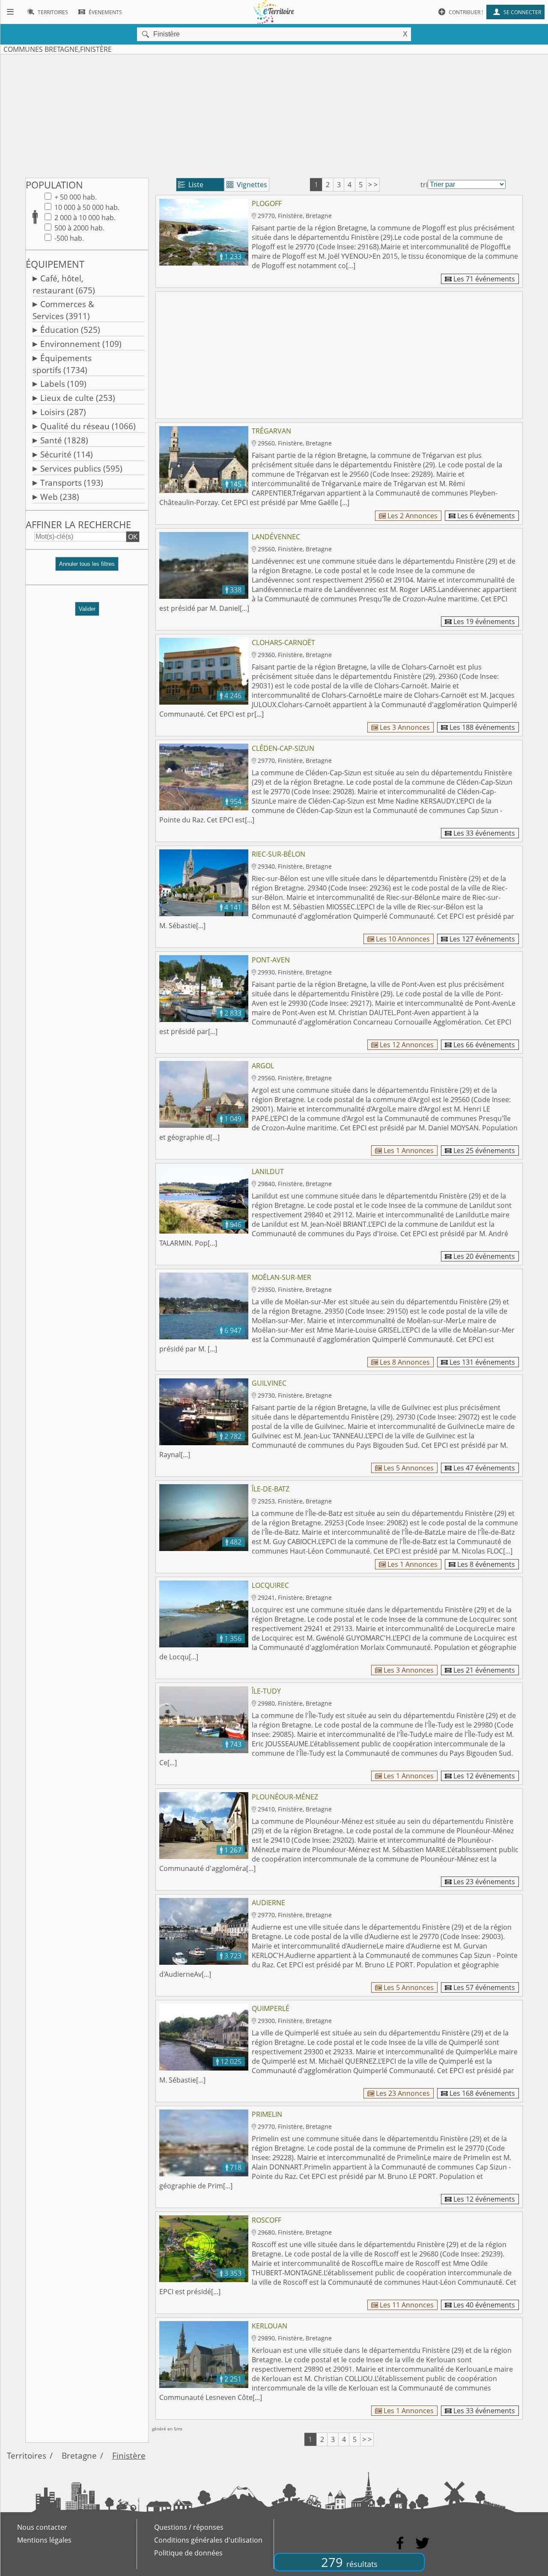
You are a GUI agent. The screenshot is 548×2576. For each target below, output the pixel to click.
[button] (87, 567)
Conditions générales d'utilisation (208, 2540)
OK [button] (133, 537)
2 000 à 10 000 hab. (84, 218)
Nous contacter (42, 2527)
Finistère (129, 2455)
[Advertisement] (274, 114)
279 (349, 2562)
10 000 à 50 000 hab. (86, 207)
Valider (87, 609)
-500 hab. (68, 238)
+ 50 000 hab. (75, 197)
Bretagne (79, 2455)
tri (424, 185)
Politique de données (188, 2553)
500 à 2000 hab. (79, 228)
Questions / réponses (189, 2527)
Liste (191, 185)
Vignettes (247, 185)
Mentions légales (44, 2540)
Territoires (27, 2455)
